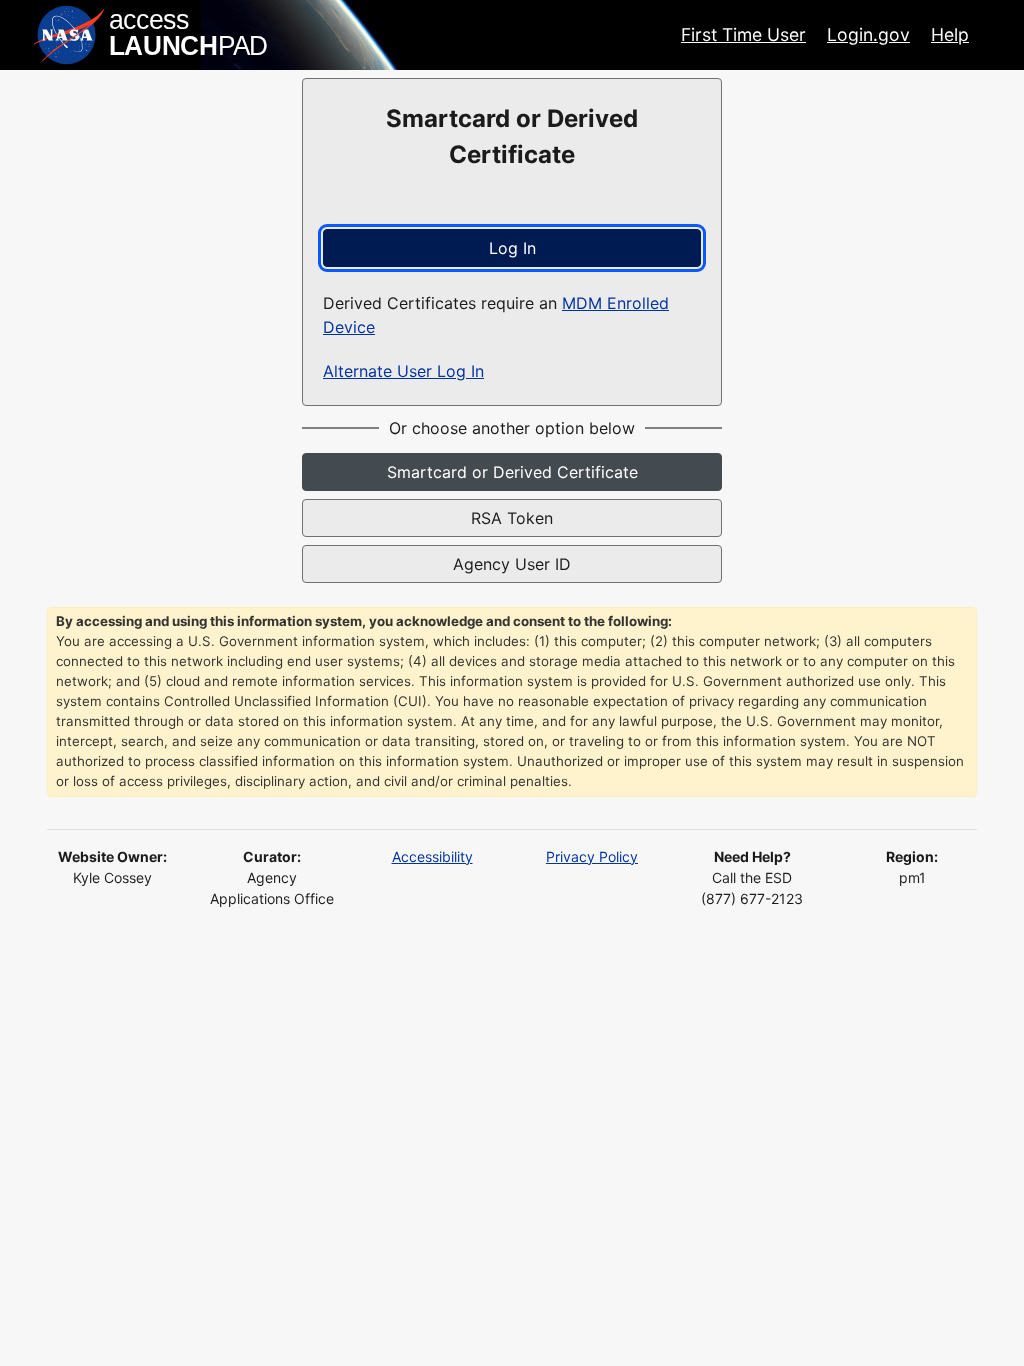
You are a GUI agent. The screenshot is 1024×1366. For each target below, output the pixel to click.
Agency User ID (512, 564)
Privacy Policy (592, 856)
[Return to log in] (152, 35)
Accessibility (432, 856)
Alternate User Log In (403, 371)
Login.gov (868, 34)
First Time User (743, 34)
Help (950, 34)
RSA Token (512, 518)
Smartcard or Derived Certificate (512, 472)
